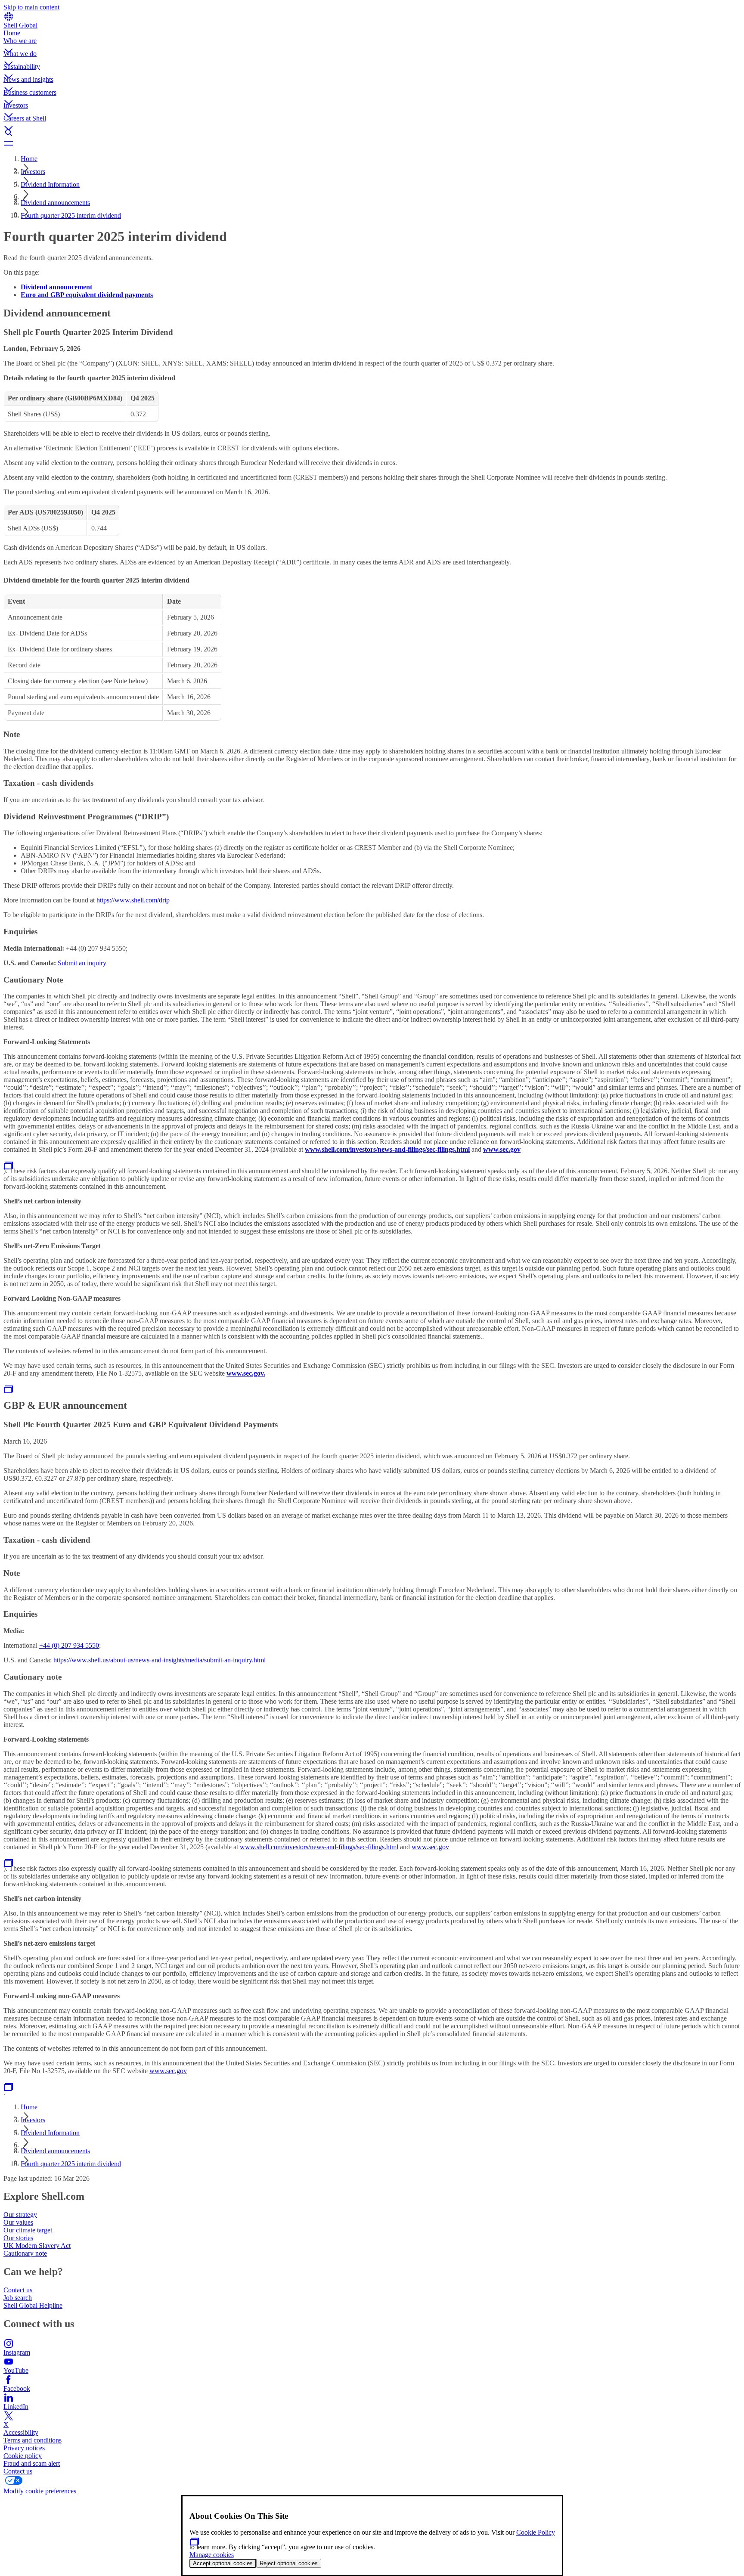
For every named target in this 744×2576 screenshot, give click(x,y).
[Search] (372, 133)
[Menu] (372, 143)
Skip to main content (31, 7)
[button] (372, 43)
